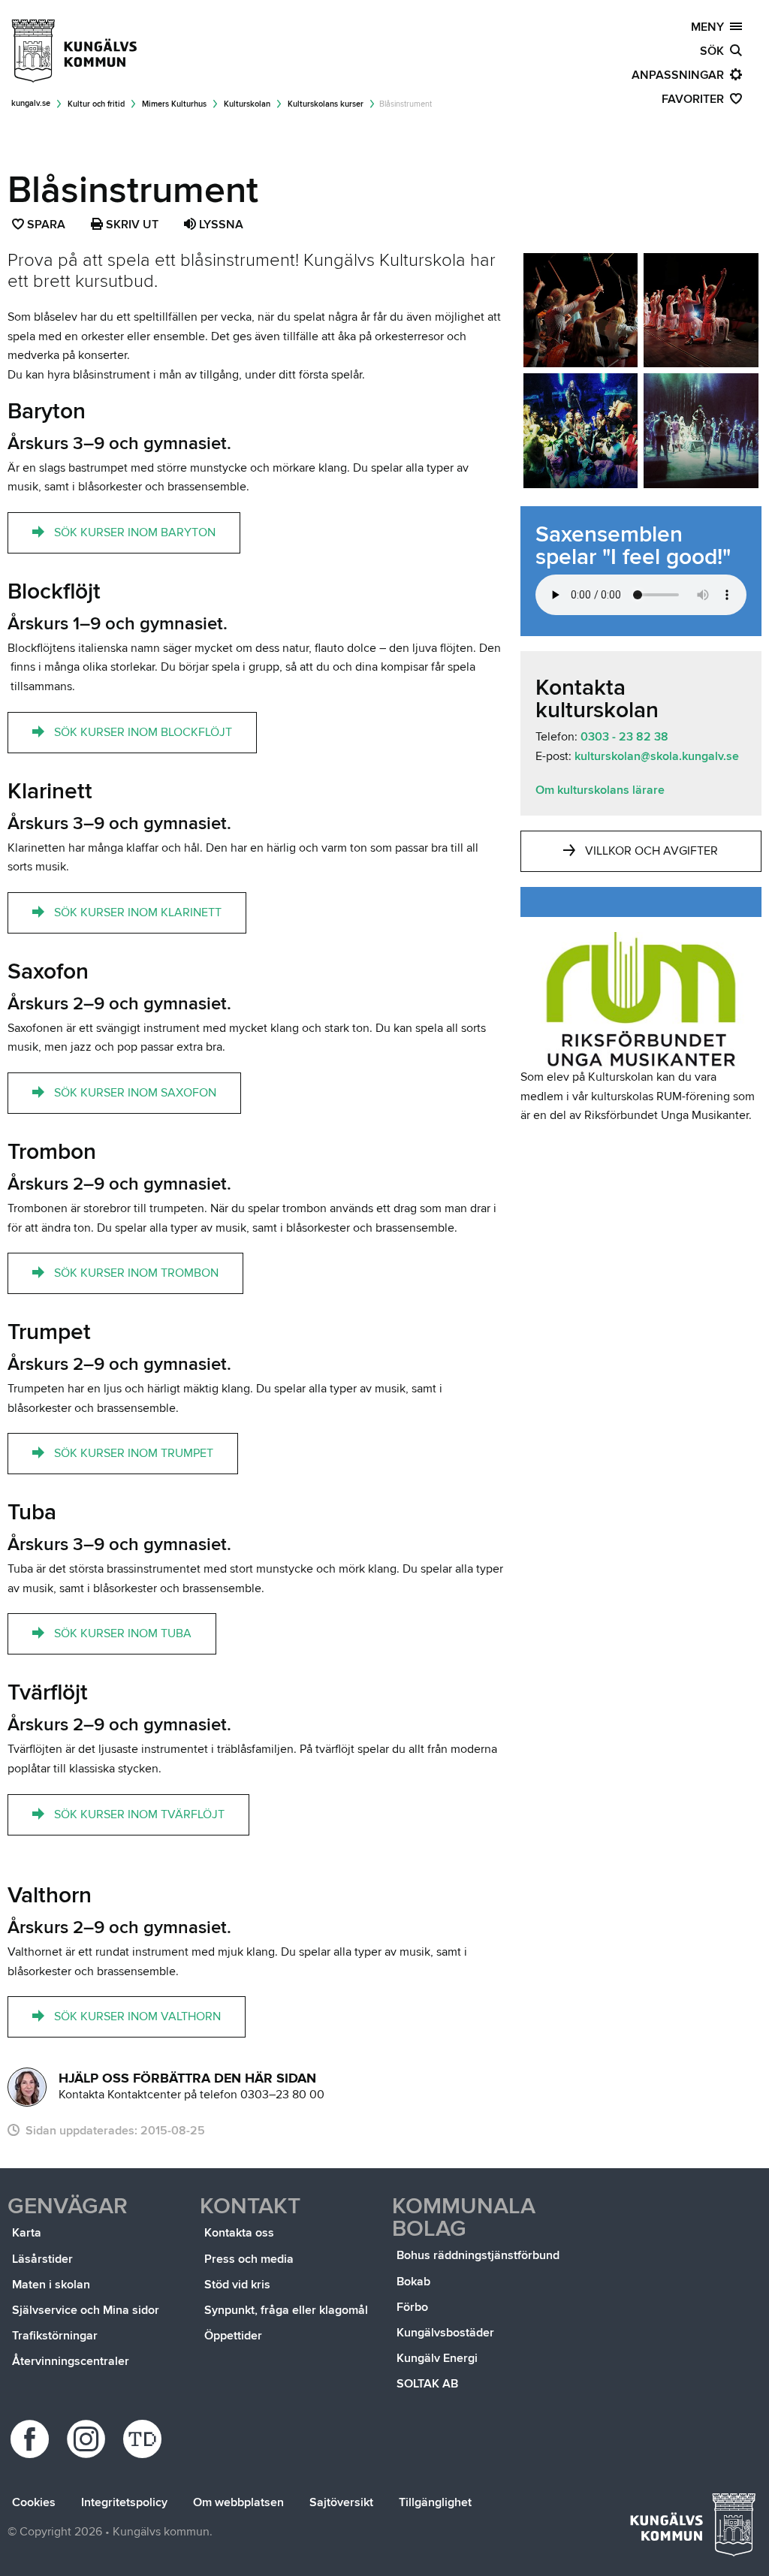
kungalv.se (31, 103)
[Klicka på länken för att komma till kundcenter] (27, 2087)
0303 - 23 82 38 (624, 737)
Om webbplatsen (238, 2502)
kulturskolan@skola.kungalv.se (655, 756)
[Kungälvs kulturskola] (581, 311)
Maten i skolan (51, 2285)
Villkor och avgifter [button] (651, 851)
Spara (47, 226)
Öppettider (233, 2336)
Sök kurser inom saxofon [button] (135, 1093)
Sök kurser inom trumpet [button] (134, 1453)
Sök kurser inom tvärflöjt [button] (139, 1814)
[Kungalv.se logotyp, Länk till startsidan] (75, 51)
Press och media (249, 2259)
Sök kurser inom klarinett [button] (138, 912)
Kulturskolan (247, 104)
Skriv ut (131, 225)
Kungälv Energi (437, 2358)
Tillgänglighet (435, 2502)
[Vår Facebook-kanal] (32, 2439)
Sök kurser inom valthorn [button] (137, 2016)
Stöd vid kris (237, 2285)
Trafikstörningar (55, 2336)
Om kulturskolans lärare (600, 790)
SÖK (715, 51)
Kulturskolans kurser (326, 104)
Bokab (413, 2282)
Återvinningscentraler (71, 2361)
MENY (710, 27)
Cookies (34, 2502)
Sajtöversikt (341, 2502)
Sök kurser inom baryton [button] (135, 532)
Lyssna (220, 225)
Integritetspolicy (124, 2502)
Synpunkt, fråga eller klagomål (286, 2310)
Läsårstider (42, 2259)
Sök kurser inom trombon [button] (136, 1273)
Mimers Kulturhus (174, 104)
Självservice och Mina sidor (86, 2310)
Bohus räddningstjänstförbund (478, 2255)
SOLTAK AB (427, 2384)
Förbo (412, 2307)
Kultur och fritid (96, 104)
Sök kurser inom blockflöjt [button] (143, 732)
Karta (27, 2233)
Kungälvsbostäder (445, 2333)
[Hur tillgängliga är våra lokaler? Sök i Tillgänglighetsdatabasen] (145, 2439)
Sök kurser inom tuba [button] (123, 1633)
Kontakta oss (239, 2233)
